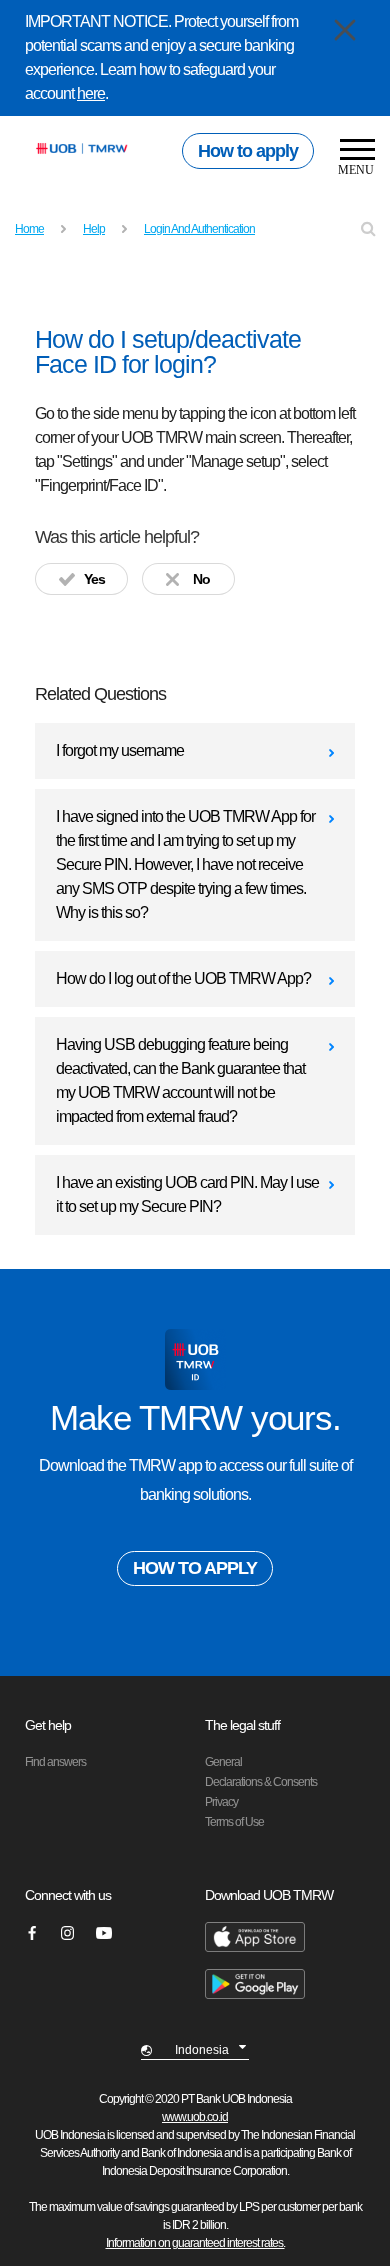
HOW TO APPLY (195, 1568)
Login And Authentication (199, 229)
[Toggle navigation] (350, 159)
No (201, 579)
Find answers (55, 1762)
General (223, 1762)
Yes (94, 579)
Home (29, 229)
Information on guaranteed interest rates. (195, 2243)
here (91, 93)
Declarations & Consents (261, 1782)
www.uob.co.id (195, 2117)
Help (94, 229)
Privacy (221, 1802)
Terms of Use (234, 1822)
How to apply (248, 151)
